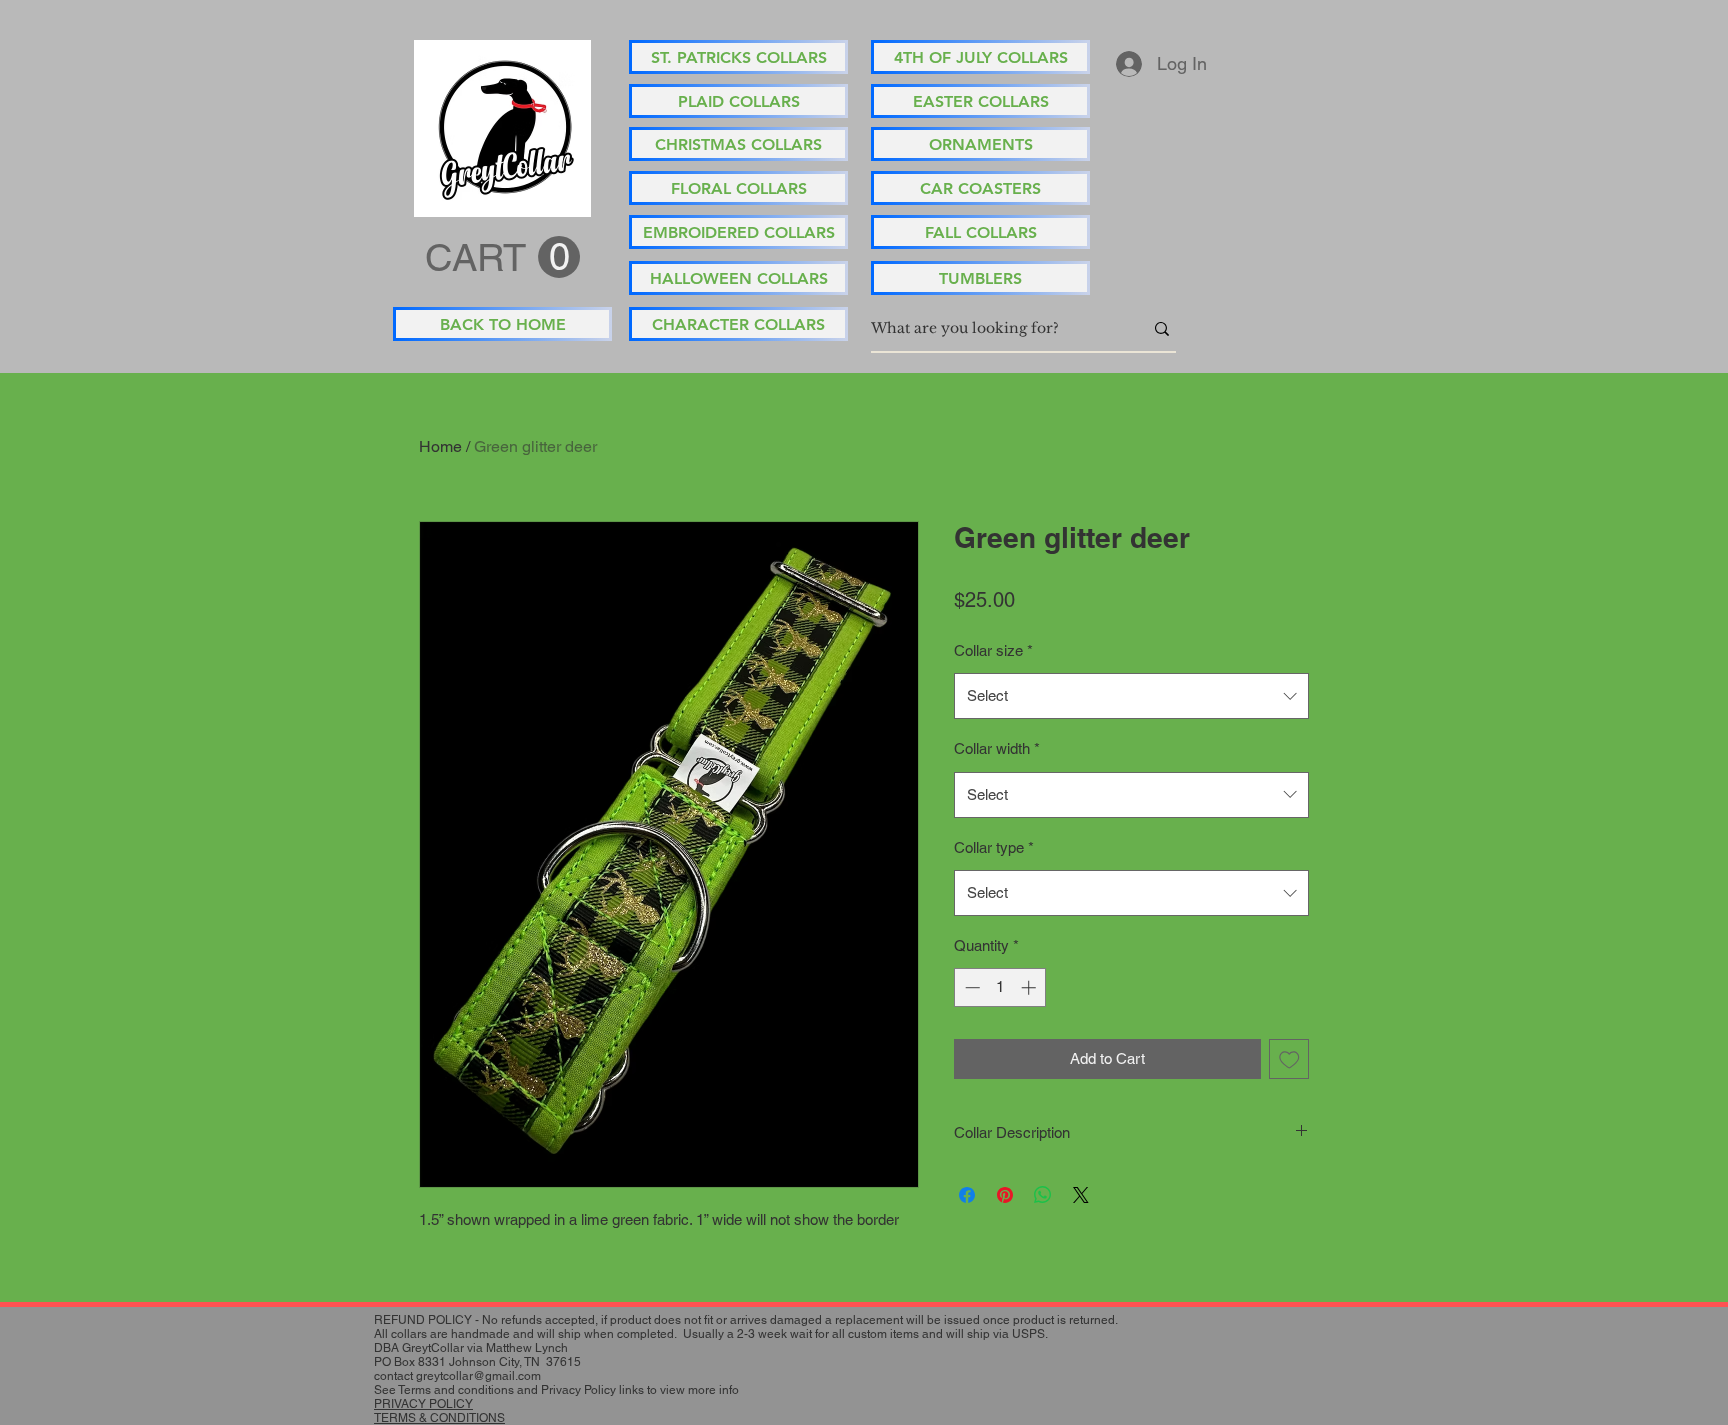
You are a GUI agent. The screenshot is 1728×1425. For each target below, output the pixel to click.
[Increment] (1030, 987)
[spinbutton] (1000, 987)
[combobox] (1131, 696)
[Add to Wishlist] (1289, 1059)
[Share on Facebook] (967, 1195)
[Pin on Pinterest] (1005, 1195)
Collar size (993, 650)
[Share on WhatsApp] (1043, 1195)
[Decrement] (970, 987)
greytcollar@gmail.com (478, 1376)
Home (440, 446)
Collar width (997, 748)
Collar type (994, 847)
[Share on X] (1081, 1195)
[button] (502, 258)
